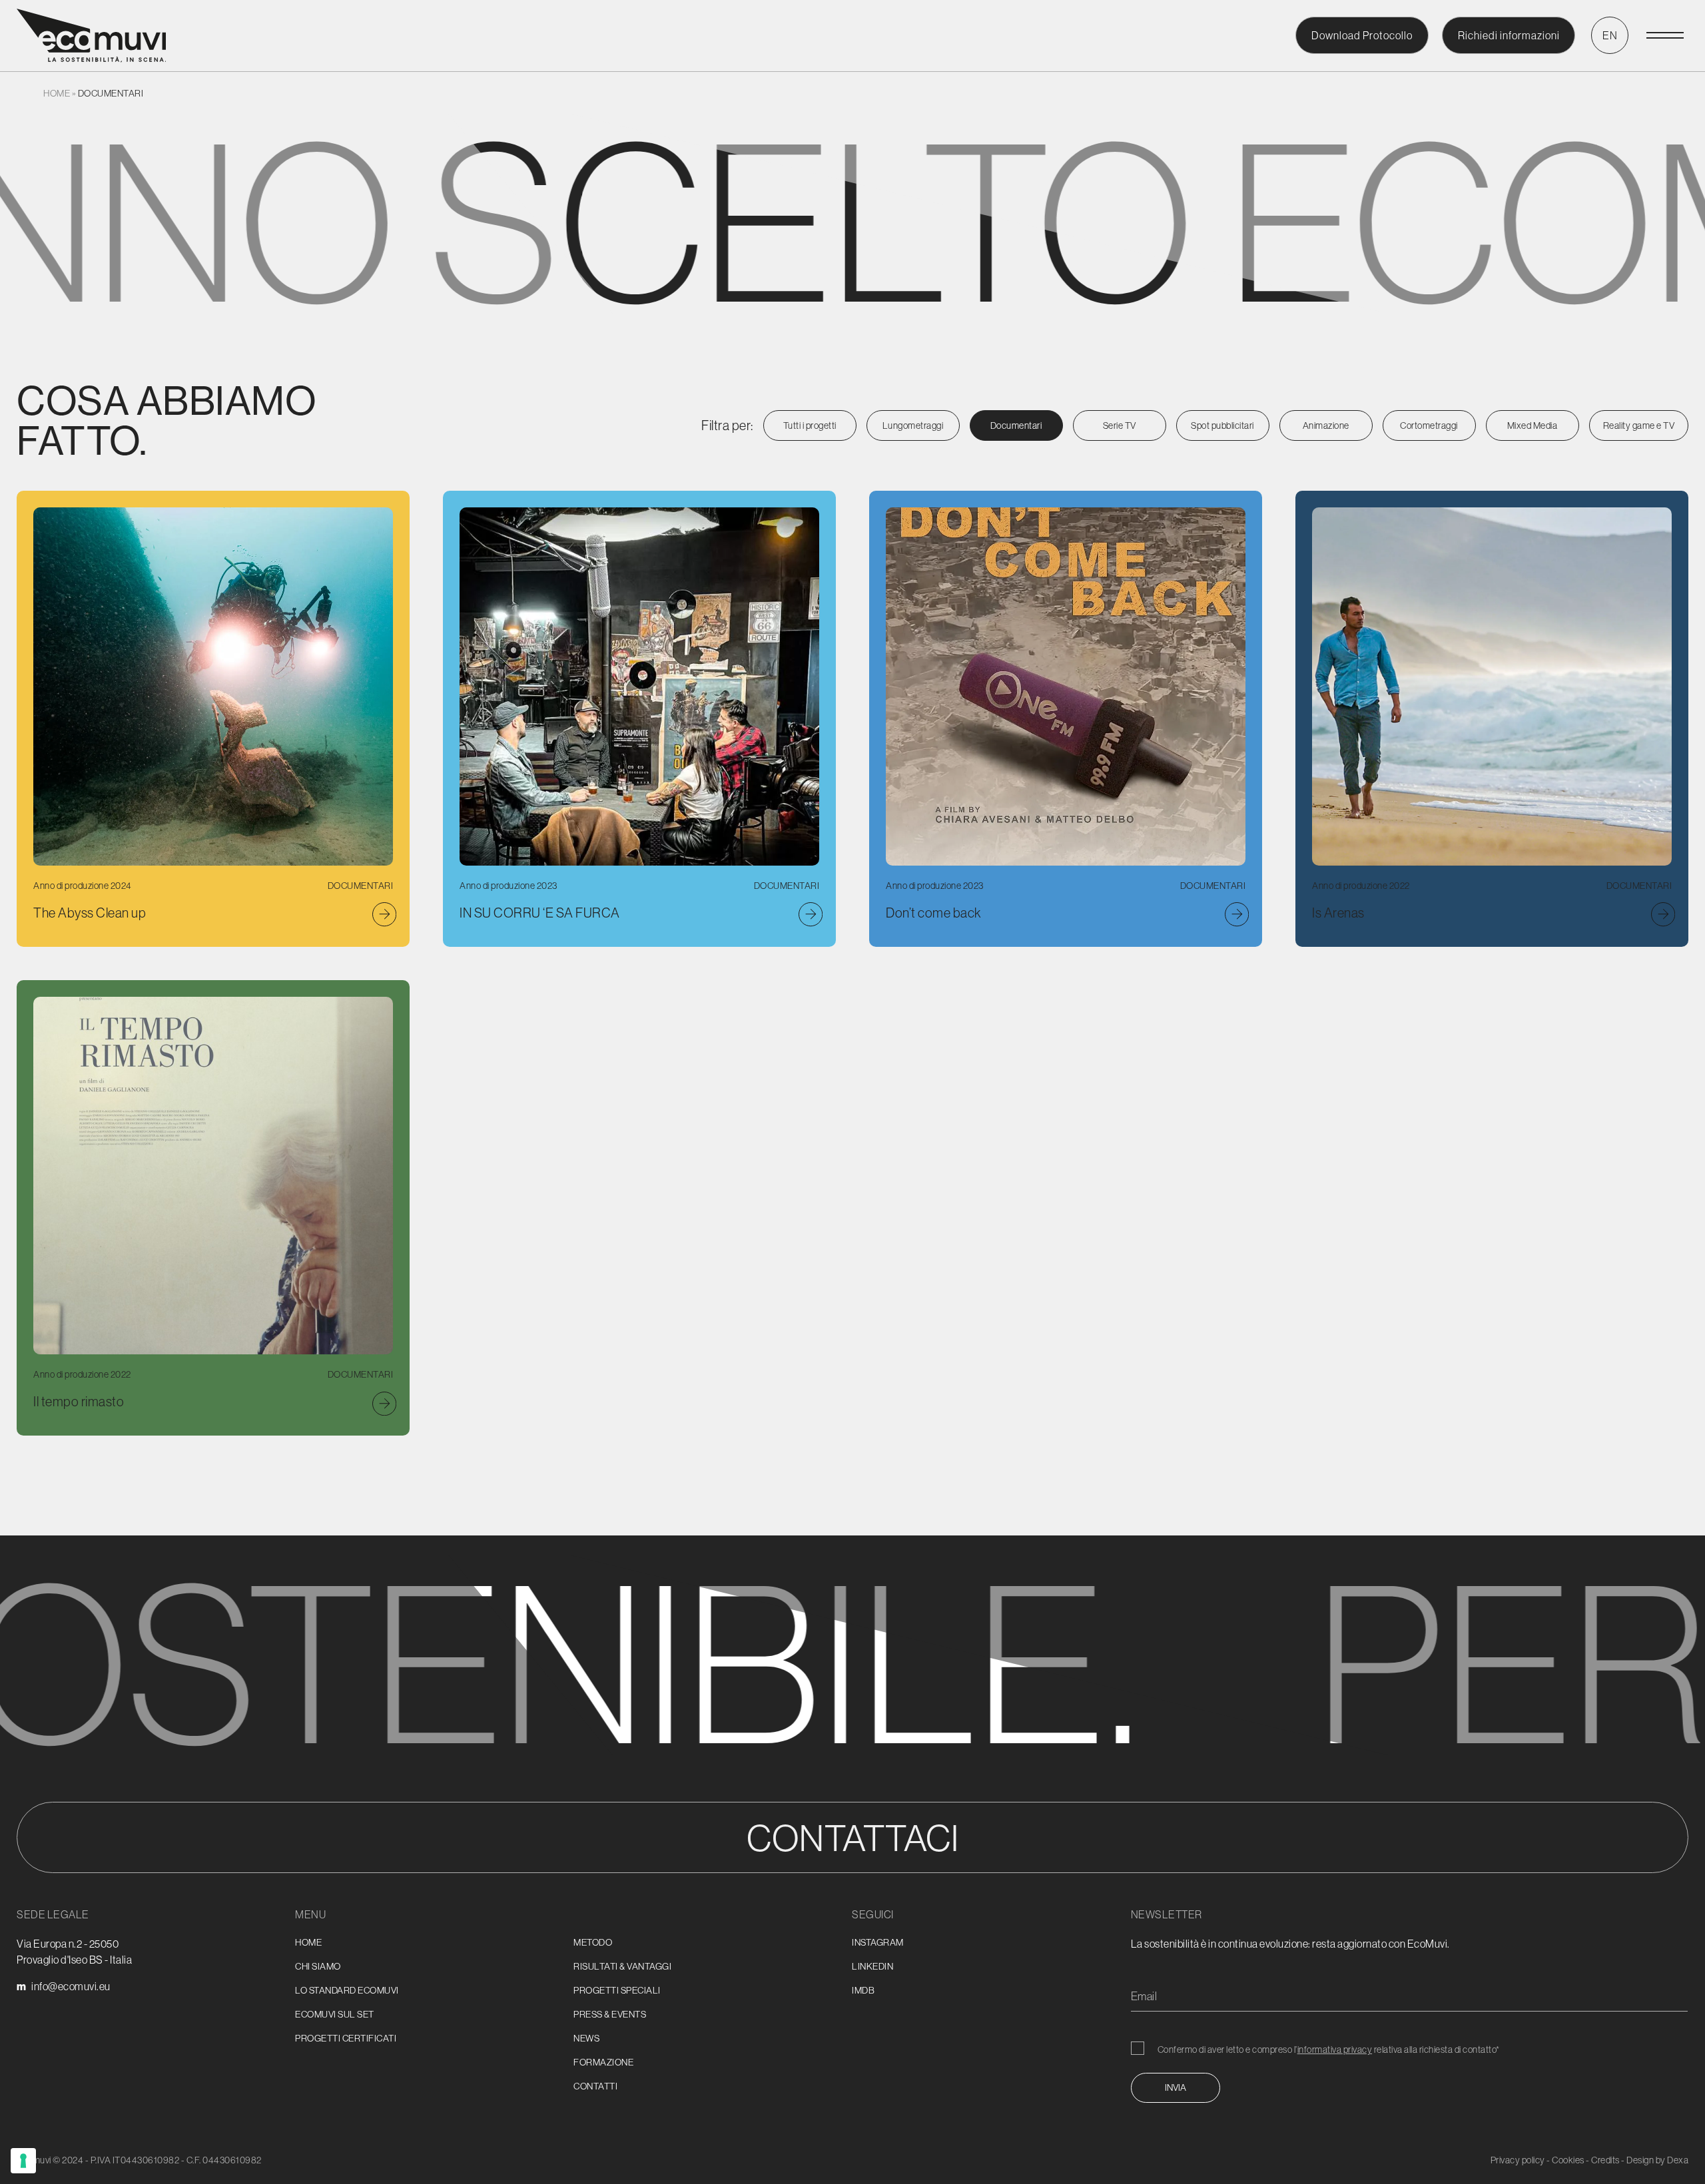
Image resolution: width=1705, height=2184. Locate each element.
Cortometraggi (1429, 425)
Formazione (603, 2062)
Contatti (595, 2086)
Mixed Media (1533, 425)
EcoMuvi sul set (335, 2014)
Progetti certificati (346, 2038)
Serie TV (1120, 425)
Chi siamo (318, 1966)
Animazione (1326, 425)
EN (1610, 35)
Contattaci (852, 1837)
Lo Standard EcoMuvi (347, 1990)
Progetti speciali (617, 1990)
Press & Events (610, 2014)
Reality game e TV (1639, 425)
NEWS (586, 2038)
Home (57, 93)
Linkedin (872, 1966)
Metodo (593, 1942)
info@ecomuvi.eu (71, 1986)
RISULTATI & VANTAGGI (622, 1966)
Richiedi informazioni (1509, 35)
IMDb (863, 1990)
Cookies (1568, 2160)
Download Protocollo (1362, 35)
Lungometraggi (913, 425)
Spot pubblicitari (1222, 425)
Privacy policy (1518, 2160)
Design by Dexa (1657, 2160)
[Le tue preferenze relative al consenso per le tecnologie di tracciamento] (23, 2161)
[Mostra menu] (1665, 35)
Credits (1605, 2160)
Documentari (1016, 425)
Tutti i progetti (810, 425)
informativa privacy (1335, 2049)
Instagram (878, 1942)
